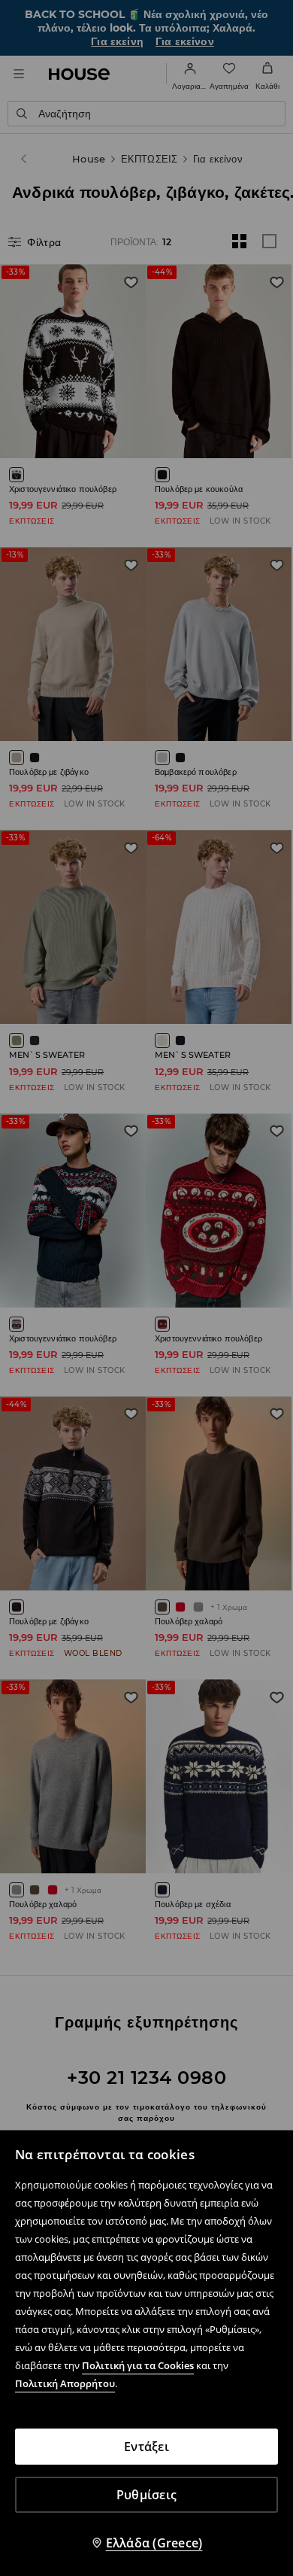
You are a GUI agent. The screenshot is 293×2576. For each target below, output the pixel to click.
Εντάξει (146, 2447)
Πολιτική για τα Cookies (138, 2365)
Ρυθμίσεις (146, 2495)
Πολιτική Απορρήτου (65, 2383)
